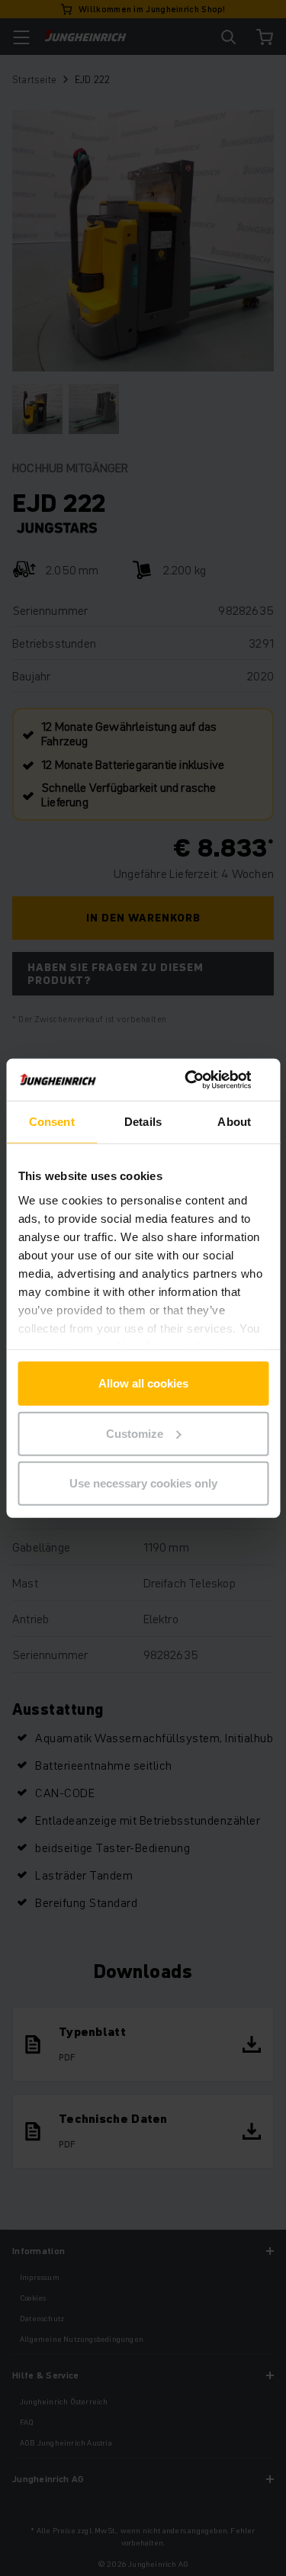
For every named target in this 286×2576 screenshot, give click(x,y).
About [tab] (234, 1122)
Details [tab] (143, 1122)
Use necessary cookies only (143, 1483)
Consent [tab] (52, 1122)
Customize (135, 1433)
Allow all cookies (143, 1383)
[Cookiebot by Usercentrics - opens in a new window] (204, 1079)
